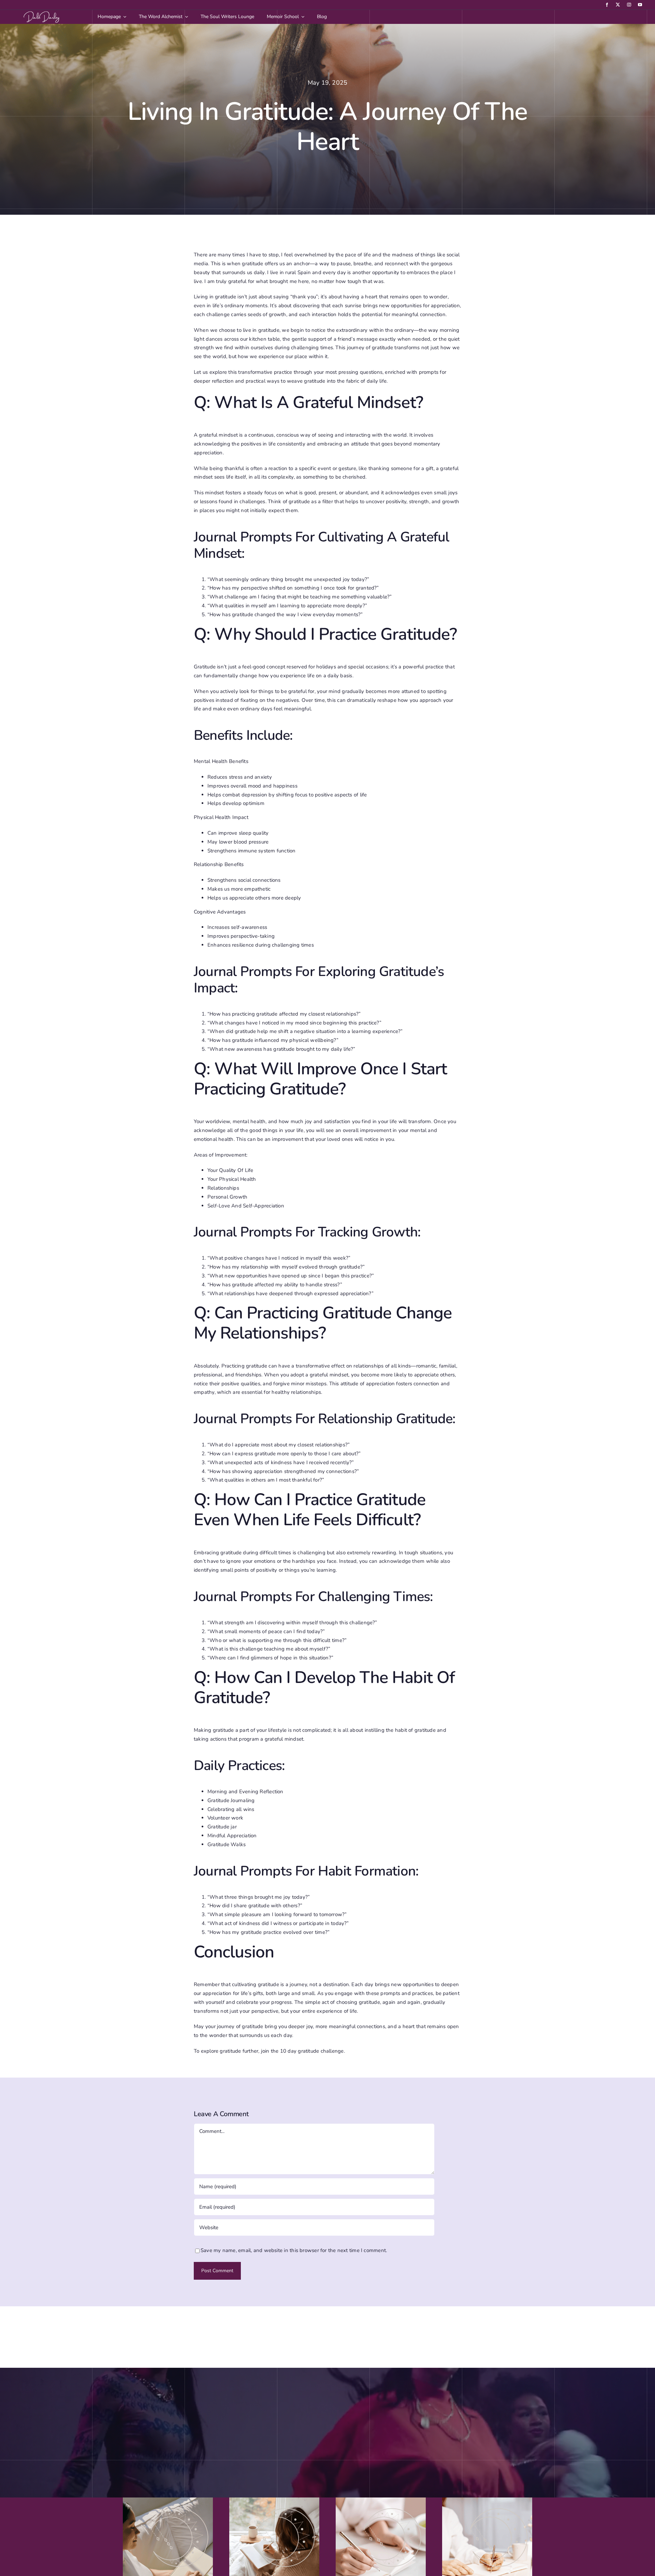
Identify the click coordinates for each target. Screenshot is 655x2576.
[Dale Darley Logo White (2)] (43, 12)
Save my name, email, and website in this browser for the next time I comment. (294, 2250)
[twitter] (618, 5)
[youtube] (640, 5)
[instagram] (629, 5)
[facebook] (607, 5)
